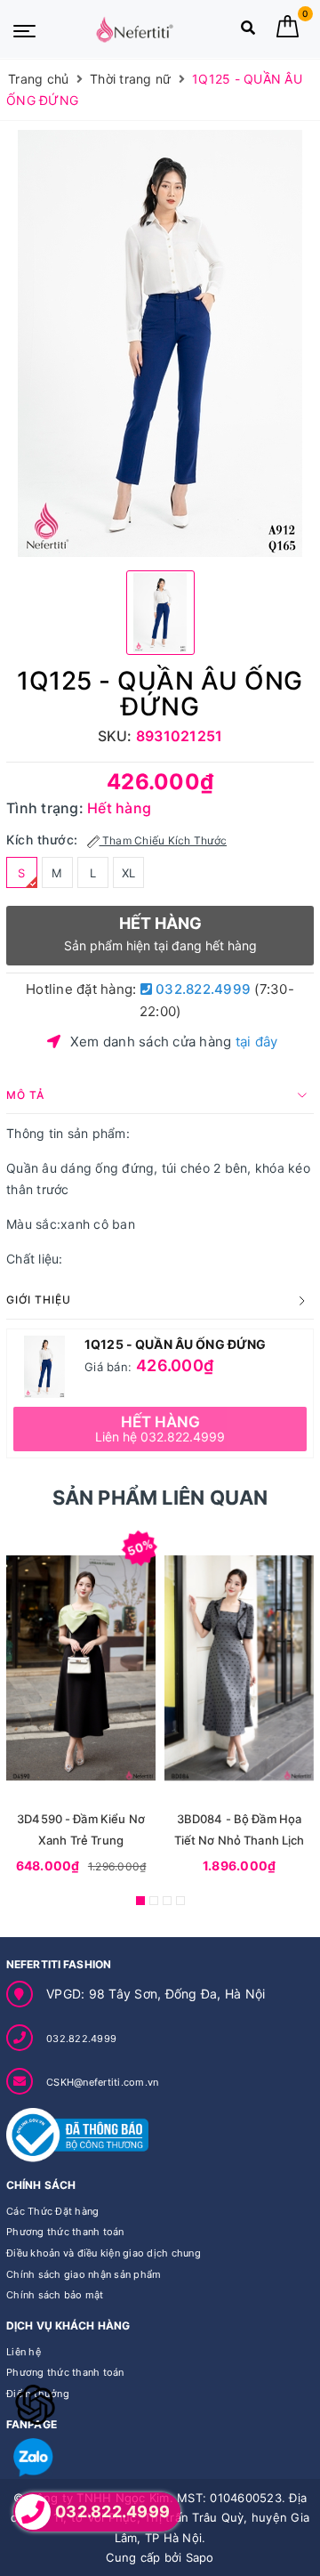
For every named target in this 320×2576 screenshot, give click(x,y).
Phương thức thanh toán (65, 2232)
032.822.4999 (201, 989)
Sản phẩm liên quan (160, 1498)
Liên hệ (24, 2352)
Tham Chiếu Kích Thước (164, 840)
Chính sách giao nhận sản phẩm (84, 2274)
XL (129, 873)
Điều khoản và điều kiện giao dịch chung (104, 2253)
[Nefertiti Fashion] (134, 29)
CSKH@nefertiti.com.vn (102, 2082)
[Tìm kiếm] (248, 32)
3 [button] (167, 1901)
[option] (160, 343)
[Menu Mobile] (24, 29)
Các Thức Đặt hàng (52, 2211)
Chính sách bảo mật (55, 2295)
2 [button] (154, 1901)
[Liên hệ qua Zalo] (33, 2458)
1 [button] (140, 1901)
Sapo (200, 2557)
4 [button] (180, 1901)
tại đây (257, 1042)
